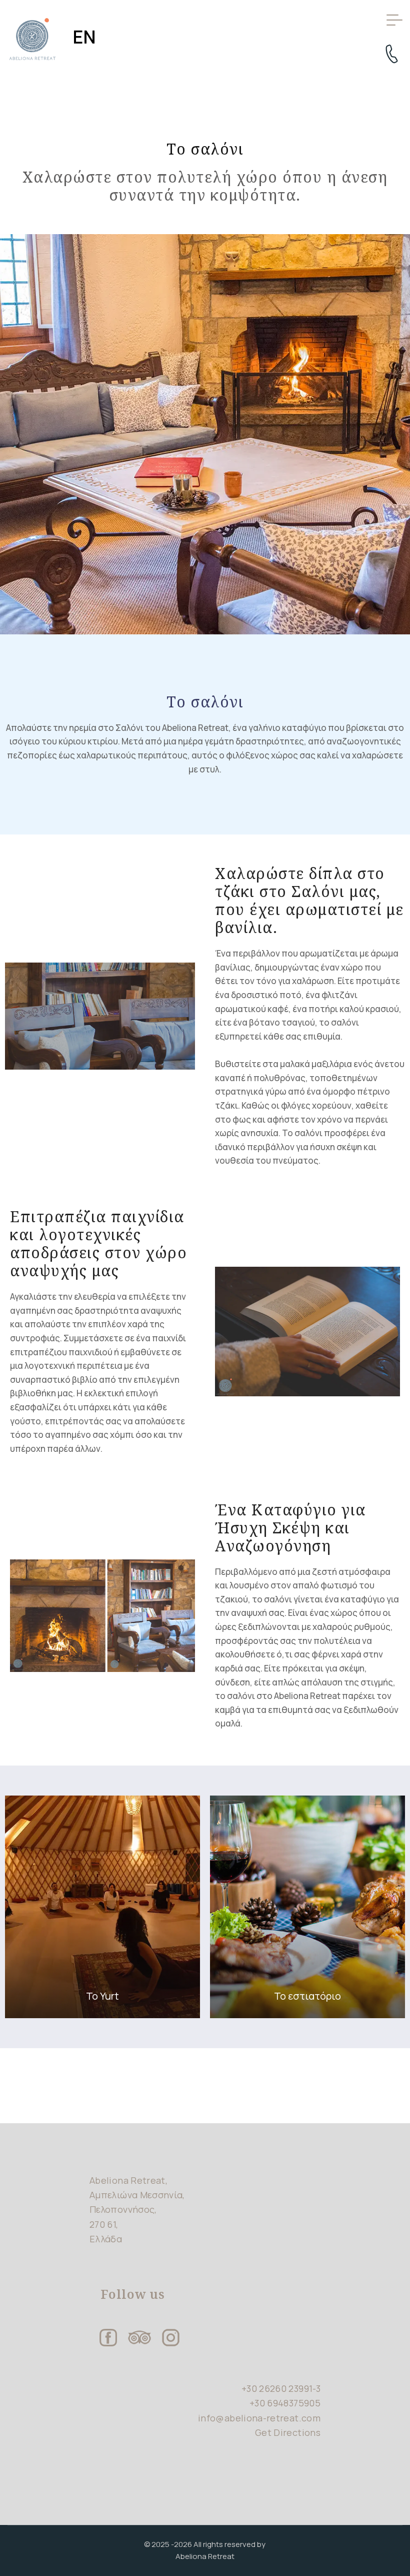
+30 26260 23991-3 (281, 2388)
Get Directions (288, 2432)
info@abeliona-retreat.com (259, 2418)
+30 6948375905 (285, 2403)
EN (84, 37)
